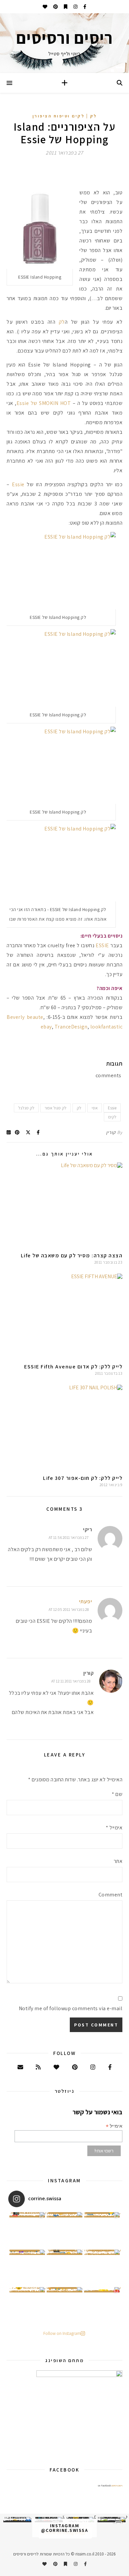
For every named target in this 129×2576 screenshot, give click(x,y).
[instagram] (75, 7)
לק (62, 322)
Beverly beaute (25, 1017)
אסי (95, 1108)
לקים (112, 1117)
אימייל (114, 1828)
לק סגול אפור (56, 1108)
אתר (118, 1861)
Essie (18, 484)
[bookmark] (65, 7)
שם (117, 1794)
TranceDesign (71, 1027)
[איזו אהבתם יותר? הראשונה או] (27, 2230)
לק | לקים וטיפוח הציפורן (65, 116)
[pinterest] (55, 7)
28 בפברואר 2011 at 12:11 (71, 1681)
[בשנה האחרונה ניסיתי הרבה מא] (112, 2520)
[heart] (45, 7)
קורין (111, 1132)
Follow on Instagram (62, 2333)
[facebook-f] (84, 7)
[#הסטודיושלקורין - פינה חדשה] (102, 2305)
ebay (46, 1027)
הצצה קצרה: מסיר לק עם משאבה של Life (72, 1255)
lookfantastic (107, 1027)
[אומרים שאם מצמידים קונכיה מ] (102, 2268)
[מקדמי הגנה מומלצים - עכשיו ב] (102, 2230)
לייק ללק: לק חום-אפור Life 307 (83, 1478)
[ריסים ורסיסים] (64, 43)
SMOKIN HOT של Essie (44, 403)
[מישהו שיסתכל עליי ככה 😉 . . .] (27, 2305)
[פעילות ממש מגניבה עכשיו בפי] (64, 2268)
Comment (110, 1895)
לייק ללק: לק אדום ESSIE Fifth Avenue (73, 1367)
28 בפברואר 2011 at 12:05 (69, 1609)
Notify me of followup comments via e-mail (71, 2008)
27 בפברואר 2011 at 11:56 (69, 1537)
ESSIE (102, 945)
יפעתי (86, 1601)
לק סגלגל (26, 1108)
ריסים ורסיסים (117, 2485)
